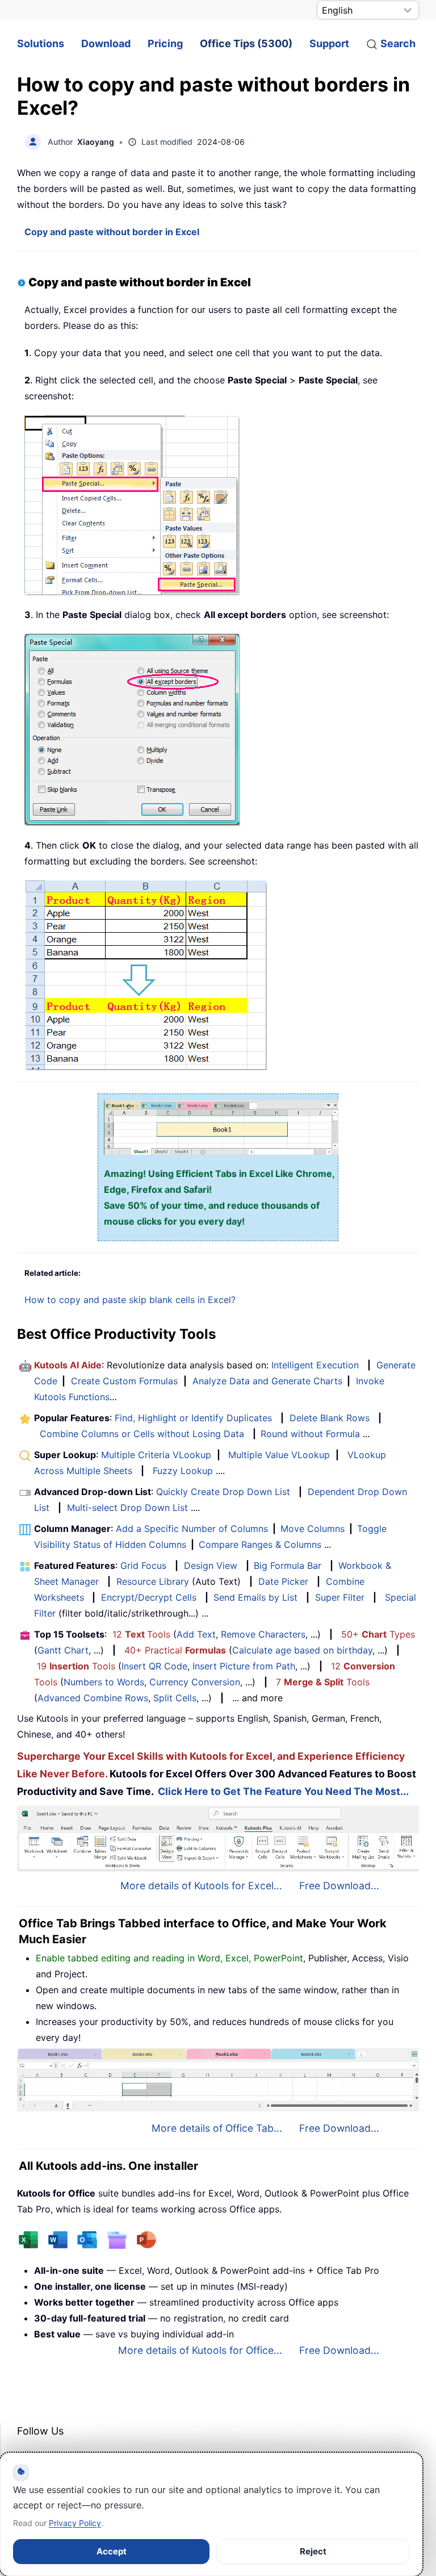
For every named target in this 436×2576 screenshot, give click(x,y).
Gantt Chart (63, 1650)
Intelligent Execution (315, 1365)
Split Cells (175, 1698)
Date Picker (283, 1581)
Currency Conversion (195, 1682)
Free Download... (339, 1886)
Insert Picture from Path (244, 1666)
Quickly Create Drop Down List (223, 1492)
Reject (313, 2551)
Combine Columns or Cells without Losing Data (142, 1434)
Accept (112, 2551)
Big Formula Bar (288, 1565)
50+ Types (378, 1634)
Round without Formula (310, 1434)
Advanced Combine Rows (93, 1698)
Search (398, 43)
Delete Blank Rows (330, 1418)
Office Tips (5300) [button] (246, 43)
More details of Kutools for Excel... (201, 1886)
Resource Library (153, 1581)
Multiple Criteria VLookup (156, 1455)
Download (106, 43)
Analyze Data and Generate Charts (267, 1381)
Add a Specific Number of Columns (192, 1529)
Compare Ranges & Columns (260, 1544)
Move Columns (313, 1529)
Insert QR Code (154, 1666)
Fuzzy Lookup (183, 1471)
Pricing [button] (165, 43)
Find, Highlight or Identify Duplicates (193, 1418)
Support (329, 43)
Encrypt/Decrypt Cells (149, 1597)
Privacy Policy (75, 2523)
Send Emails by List (255, 1597)
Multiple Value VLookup (279, 1455)
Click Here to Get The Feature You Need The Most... (283, 1791)
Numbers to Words (104, 1682)
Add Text (196, 1634)
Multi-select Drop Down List (127, 1508)
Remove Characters (263, 1634)
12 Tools (141, 1634)
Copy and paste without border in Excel (112, 232)
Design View (211, 1565)
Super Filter (340, 1597)
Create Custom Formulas (124, 1381)
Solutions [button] (41, 43)
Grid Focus (143, 1565)
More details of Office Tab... (217, 2128)
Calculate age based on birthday (302, 1650)
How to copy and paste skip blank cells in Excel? (130, 1300)
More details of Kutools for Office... (200, 2350)
